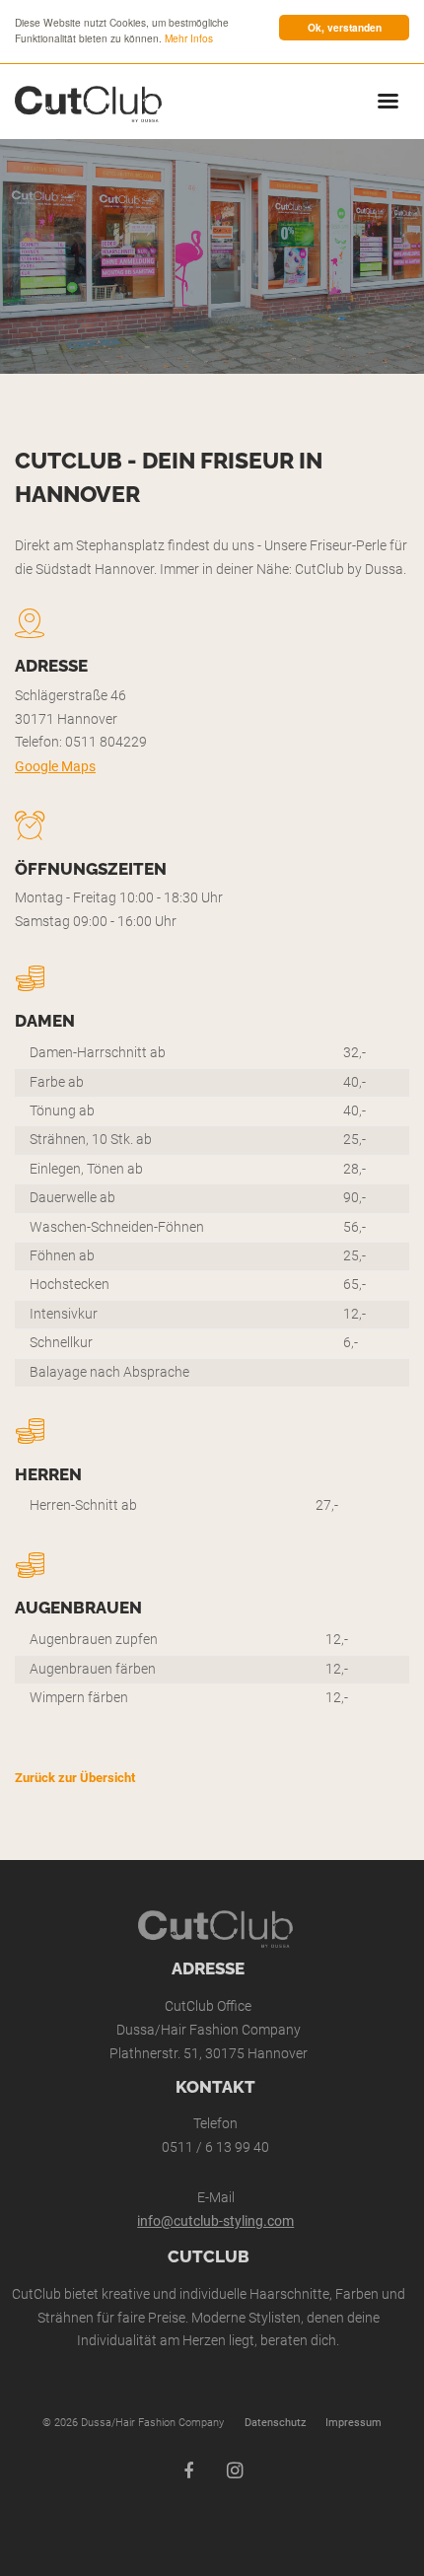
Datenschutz (275, 2423)
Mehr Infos (189, 38)
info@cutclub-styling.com (215, 2221)
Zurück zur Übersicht (75, 1778)
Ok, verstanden (345, 28)
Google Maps (55, 767)
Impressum (353, 2423)
